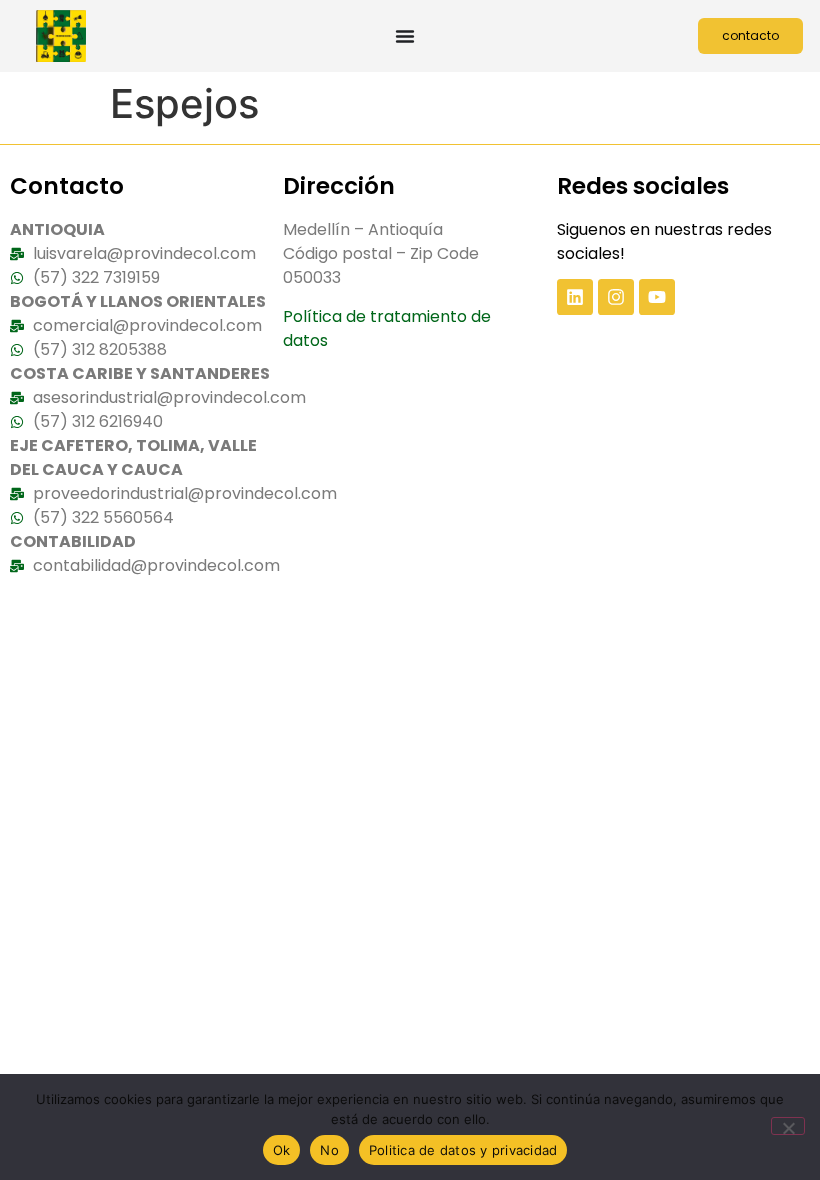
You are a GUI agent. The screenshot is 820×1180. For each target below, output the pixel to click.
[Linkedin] (575, 297)
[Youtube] (657, 297)
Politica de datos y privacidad (463, 1150)
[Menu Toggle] (405, 36)
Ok (282, 1150)
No (329, 1150)
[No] (788, 1126)
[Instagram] (616, 297)
